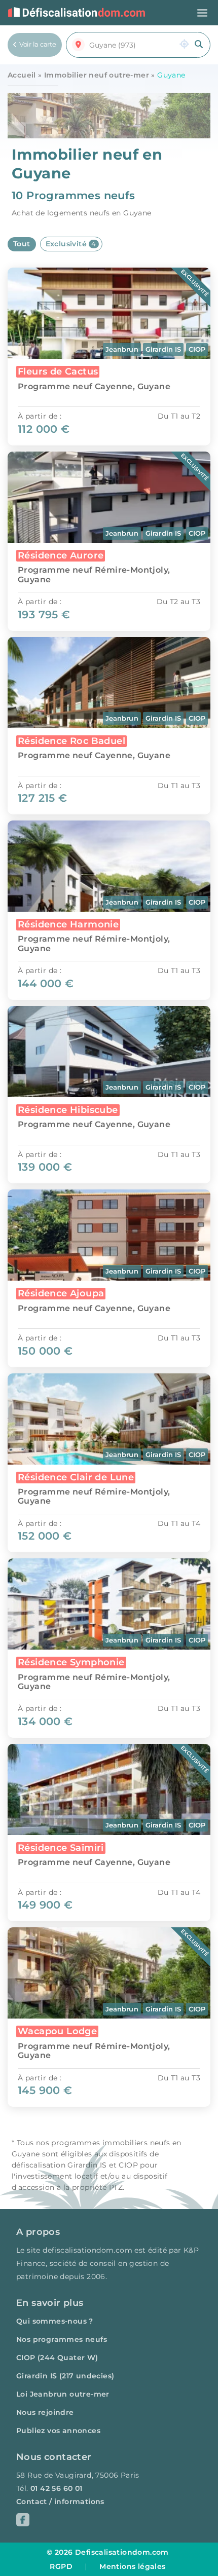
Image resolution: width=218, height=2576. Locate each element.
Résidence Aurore (61, 555)
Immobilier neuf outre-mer (97, 75)
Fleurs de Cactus (58, 371)
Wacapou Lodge (57, 2031)
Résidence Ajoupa (61, 1293)
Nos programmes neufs (62, 2339)
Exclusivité (71, 244)
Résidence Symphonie (71, 1662)
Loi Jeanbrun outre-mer (63, 2394)
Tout (22, 244)
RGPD (61, 2566)
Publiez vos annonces (58, 2431)
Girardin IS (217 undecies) (65, 2376)
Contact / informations (60, 2502)
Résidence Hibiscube (68, 1110)
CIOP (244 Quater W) (57, 2358)
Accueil (22, 75)
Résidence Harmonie (68, 924)
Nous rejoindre (45, 2412)
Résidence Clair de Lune (76, 1477)
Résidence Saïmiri (61, 1847)
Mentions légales (132, 2566)
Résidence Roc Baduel (71, 741)
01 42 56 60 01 (57, 2488)
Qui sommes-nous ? (55, 2321)
